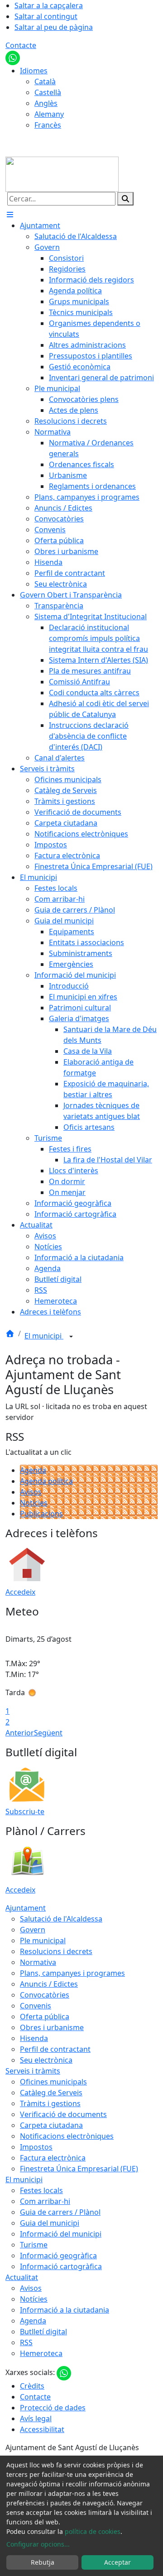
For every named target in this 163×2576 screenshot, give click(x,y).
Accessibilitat (42, 2429)
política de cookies (93, 2531)
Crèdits (32, 2386)
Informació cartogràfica (61, 2266)
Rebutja (43, 2562)
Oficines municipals (53, 2082)
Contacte (21, 45)
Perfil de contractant (55, 2049)
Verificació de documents (63, 2114)
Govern (33, 1930)
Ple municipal (43, 1940)
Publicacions (41, 1514)
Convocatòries (45, 1995)
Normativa (38, 1962)
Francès (48, 125)
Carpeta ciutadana (51, 2125)
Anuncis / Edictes (49, 1984)
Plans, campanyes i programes (72, 1973)
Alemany (49, 114)
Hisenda (34, 2038)
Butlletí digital (43, 2332)
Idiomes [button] (34, 71)
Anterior (20, 1733)
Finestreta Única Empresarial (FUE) (79, 2169)
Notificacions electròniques (67, 2136)
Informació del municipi (61, 2234)
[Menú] (10, 215)
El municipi (44, 1336)
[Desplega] (71, 1337)
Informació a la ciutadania (65, 2310)
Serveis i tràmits (33, 2071)
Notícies (34, 1503)
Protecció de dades (53, 2408)
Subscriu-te (25, 1811)
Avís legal (36, 2418)
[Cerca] (125, 199)
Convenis (36, 2006)
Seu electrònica (46, 2060)
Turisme (34, 2245)
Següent (48, 1733)
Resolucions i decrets (56, 1951)
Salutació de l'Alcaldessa (61, 1919)
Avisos (31, 1492)
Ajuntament (26, 1908)
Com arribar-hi (45, 2201)
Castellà (48, 92)
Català (45, 81)
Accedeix (20, 1592)
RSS (26, 2342)
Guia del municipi (50, 2223)
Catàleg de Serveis (51, 2093)
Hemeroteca (41, 2353)
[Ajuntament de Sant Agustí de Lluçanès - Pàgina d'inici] (62, 173)
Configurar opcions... (38, 2544)
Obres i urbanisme (52, 2027)
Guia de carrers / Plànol (60, 2212)
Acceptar (117, 2562)
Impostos (36, 2147)
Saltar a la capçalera (49, 5)
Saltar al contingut (46, 16)
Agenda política (46, 1481)
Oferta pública (45, 2017)
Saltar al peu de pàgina (54, 27)
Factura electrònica (53, 2158)
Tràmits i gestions (50, 2103)
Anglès (46, 103)
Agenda (33, 1470)
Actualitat (22, 2277)
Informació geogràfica (58, 2256)
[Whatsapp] (13, 57)
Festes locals (41, 2190)
